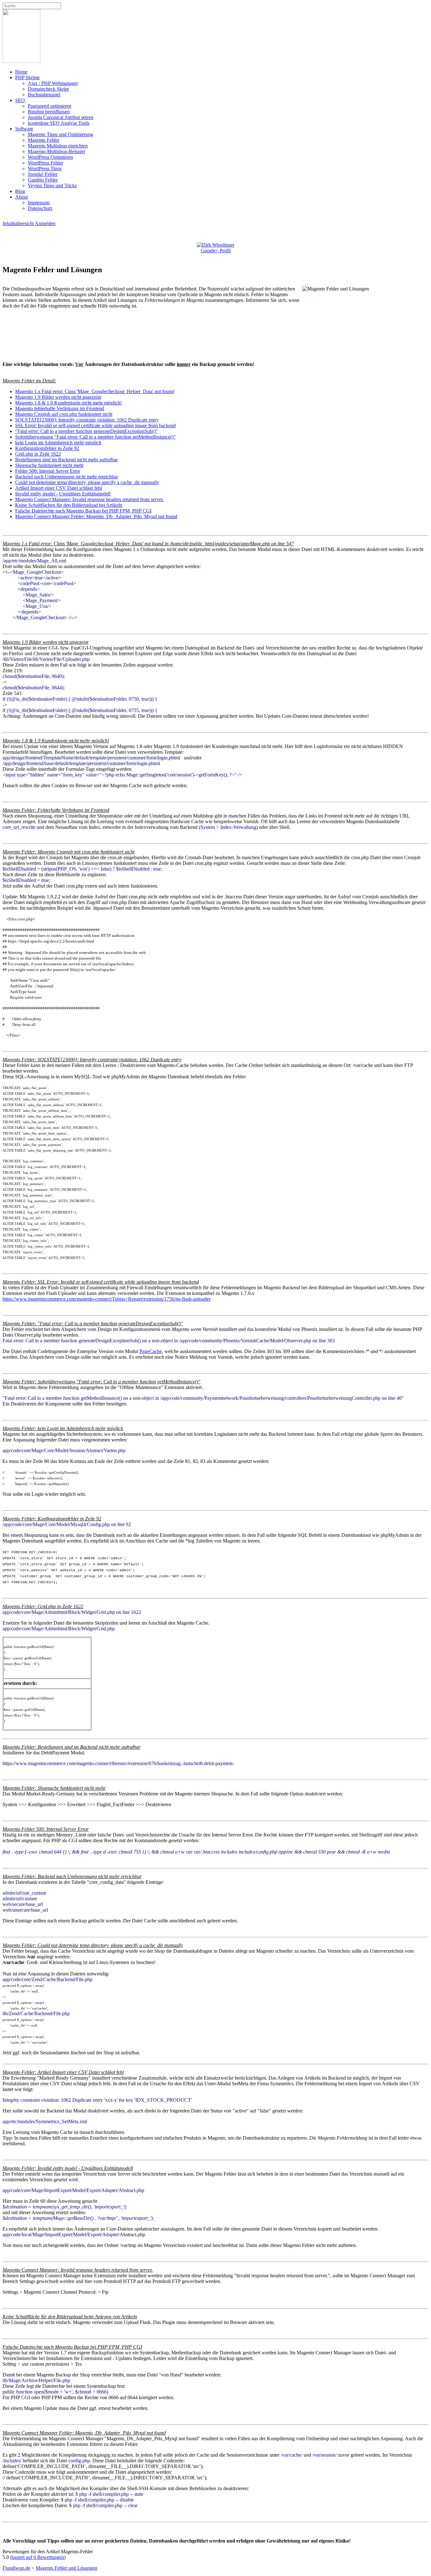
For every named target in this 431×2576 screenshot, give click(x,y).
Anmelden (45, 223)
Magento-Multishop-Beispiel (56, 151)
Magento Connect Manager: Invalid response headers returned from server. (89, 499)
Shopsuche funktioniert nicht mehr (49, 465)
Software (24, 129)
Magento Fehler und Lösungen (66, 2568)
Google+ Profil (216, 251)
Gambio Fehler (43, 180)
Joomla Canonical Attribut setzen (61, 117)
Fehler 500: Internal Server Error (48, 471)
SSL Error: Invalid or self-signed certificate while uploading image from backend (95, 425)
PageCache (151, 1351)
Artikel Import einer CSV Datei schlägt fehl (59, 488)
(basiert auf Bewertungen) (38, 2557)
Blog (20, 191)
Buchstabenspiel (44, 95)
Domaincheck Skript (48, 89)
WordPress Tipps (45, 168)
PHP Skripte (27, 78)
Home (21, 72)
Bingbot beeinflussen (49, 112)
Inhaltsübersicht (18, 223)
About (21, 197)
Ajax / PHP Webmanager (53, 83)
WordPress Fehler (45, 163)
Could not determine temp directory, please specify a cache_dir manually (87, 482)
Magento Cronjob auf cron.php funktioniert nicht (64, 414)
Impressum (39, 203)
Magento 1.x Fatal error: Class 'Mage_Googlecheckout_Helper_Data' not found (94, 391)
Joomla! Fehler (43, 174)
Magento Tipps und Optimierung (60, 134)
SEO (20, 100)
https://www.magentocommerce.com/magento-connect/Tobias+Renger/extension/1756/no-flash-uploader (106, 1299)
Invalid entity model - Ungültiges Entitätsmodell (63, 494)
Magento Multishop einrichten (58, 146)
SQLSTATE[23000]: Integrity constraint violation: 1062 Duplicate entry (87, 420)
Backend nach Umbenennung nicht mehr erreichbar (67, 477)
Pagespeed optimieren (50, 106)
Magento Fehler (44, 140)
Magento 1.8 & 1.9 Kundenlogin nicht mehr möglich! (68, 403)
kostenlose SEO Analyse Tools (59, 123)
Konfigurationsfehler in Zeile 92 (47, 448)
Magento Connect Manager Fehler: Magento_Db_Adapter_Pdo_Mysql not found (96, 516)
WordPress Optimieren (50, 157)
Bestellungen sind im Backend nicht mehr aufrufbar (66, 460)
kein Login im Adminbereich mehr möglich (58, 443)
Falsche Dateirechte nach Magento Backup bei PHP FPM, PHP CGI (83, 511)
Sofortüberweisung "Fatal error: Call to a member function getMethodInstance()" (95, 437)
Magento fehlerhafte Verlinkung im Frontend (60, 408)
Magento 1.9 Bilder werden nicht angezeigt (58, 397)
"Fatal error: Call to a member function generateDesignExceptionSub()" (86, 431)
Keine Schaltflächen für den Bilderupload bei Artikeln (69, 505)
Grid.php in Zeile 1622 (38, 454)
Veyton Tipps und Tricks (52, 186)
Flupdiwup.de (16, 2568)
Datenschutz (40, 208)
